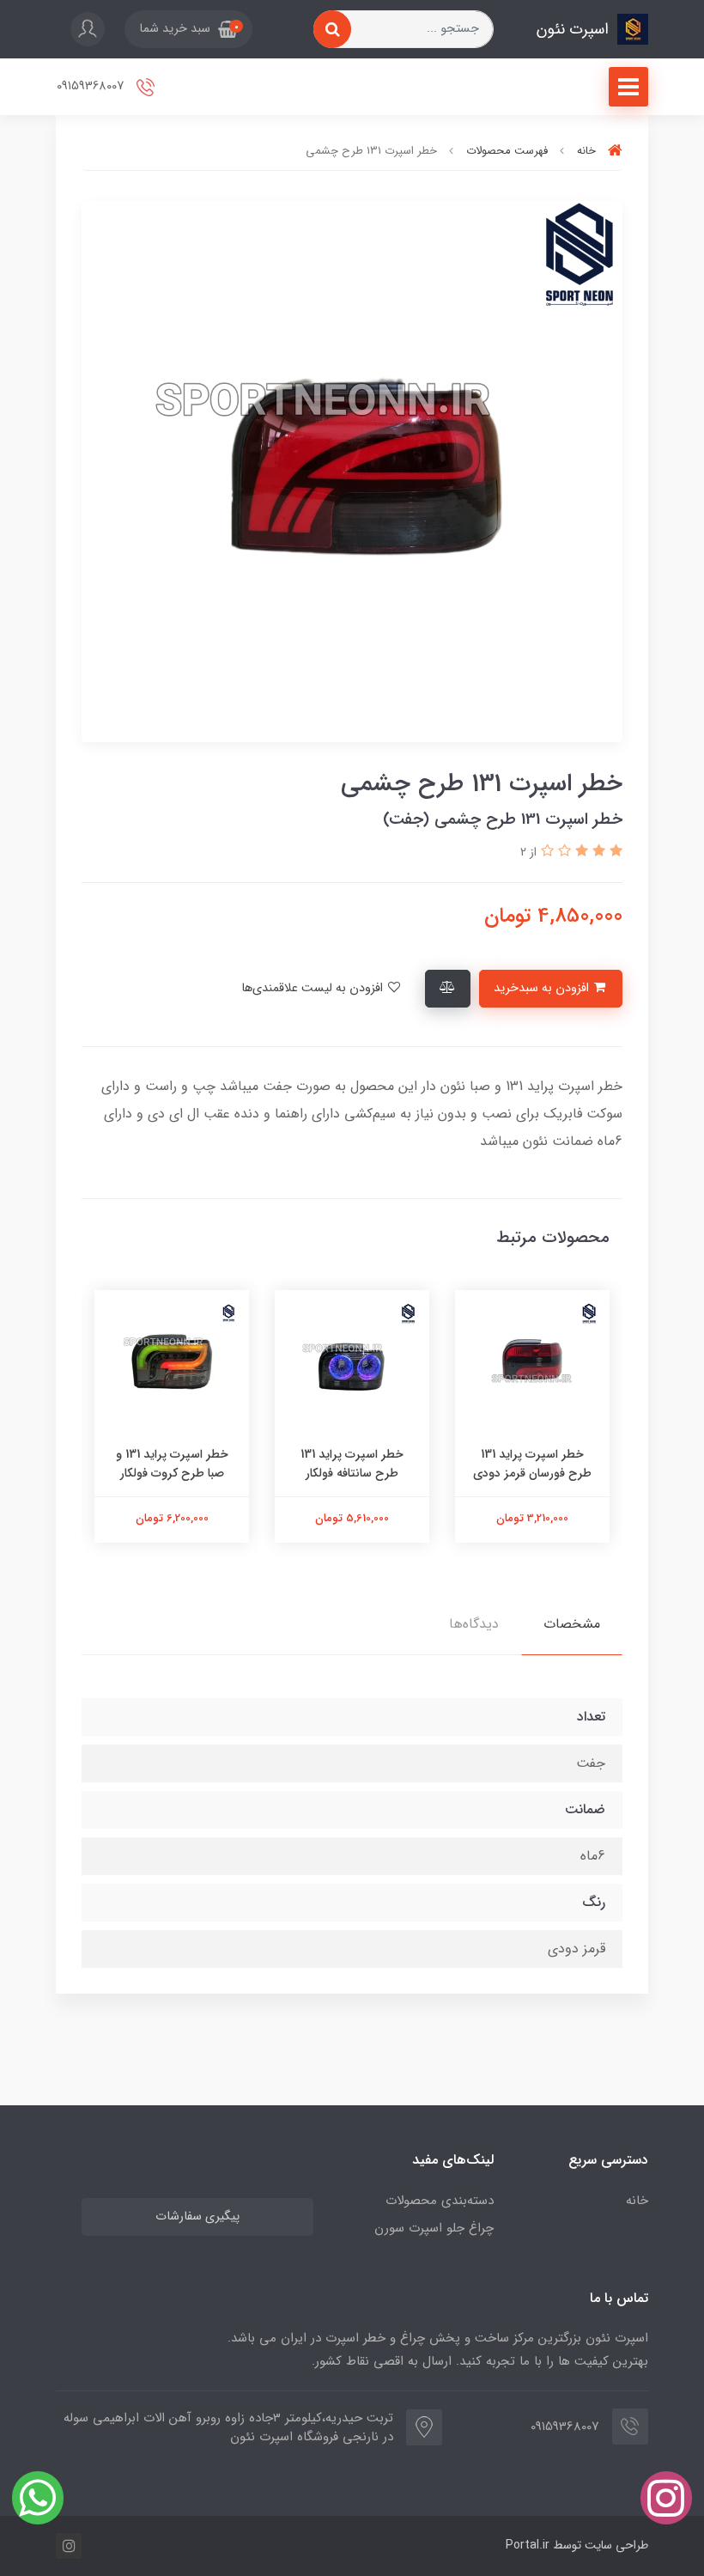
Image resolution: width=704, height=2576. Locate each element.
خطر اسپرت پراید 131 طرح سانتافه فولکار (352, 1464)
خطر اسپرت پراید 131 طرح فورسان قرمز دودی (532, 1464)
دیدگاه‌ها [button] (474, 1624)
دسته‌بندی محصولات (440, 2201)
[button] (188, 29)
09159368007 (92, 86)
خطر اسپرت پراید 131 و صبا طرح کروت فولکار (172, 1464)
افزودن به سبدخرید (543, 988)
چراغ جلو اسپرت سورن (434, 2228)
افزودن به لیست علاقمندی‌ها (314, 988)
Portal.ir (528, 2545)
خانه (637, 2201)
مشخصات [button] (572, 1624)
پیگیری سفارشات (197, 2217)
